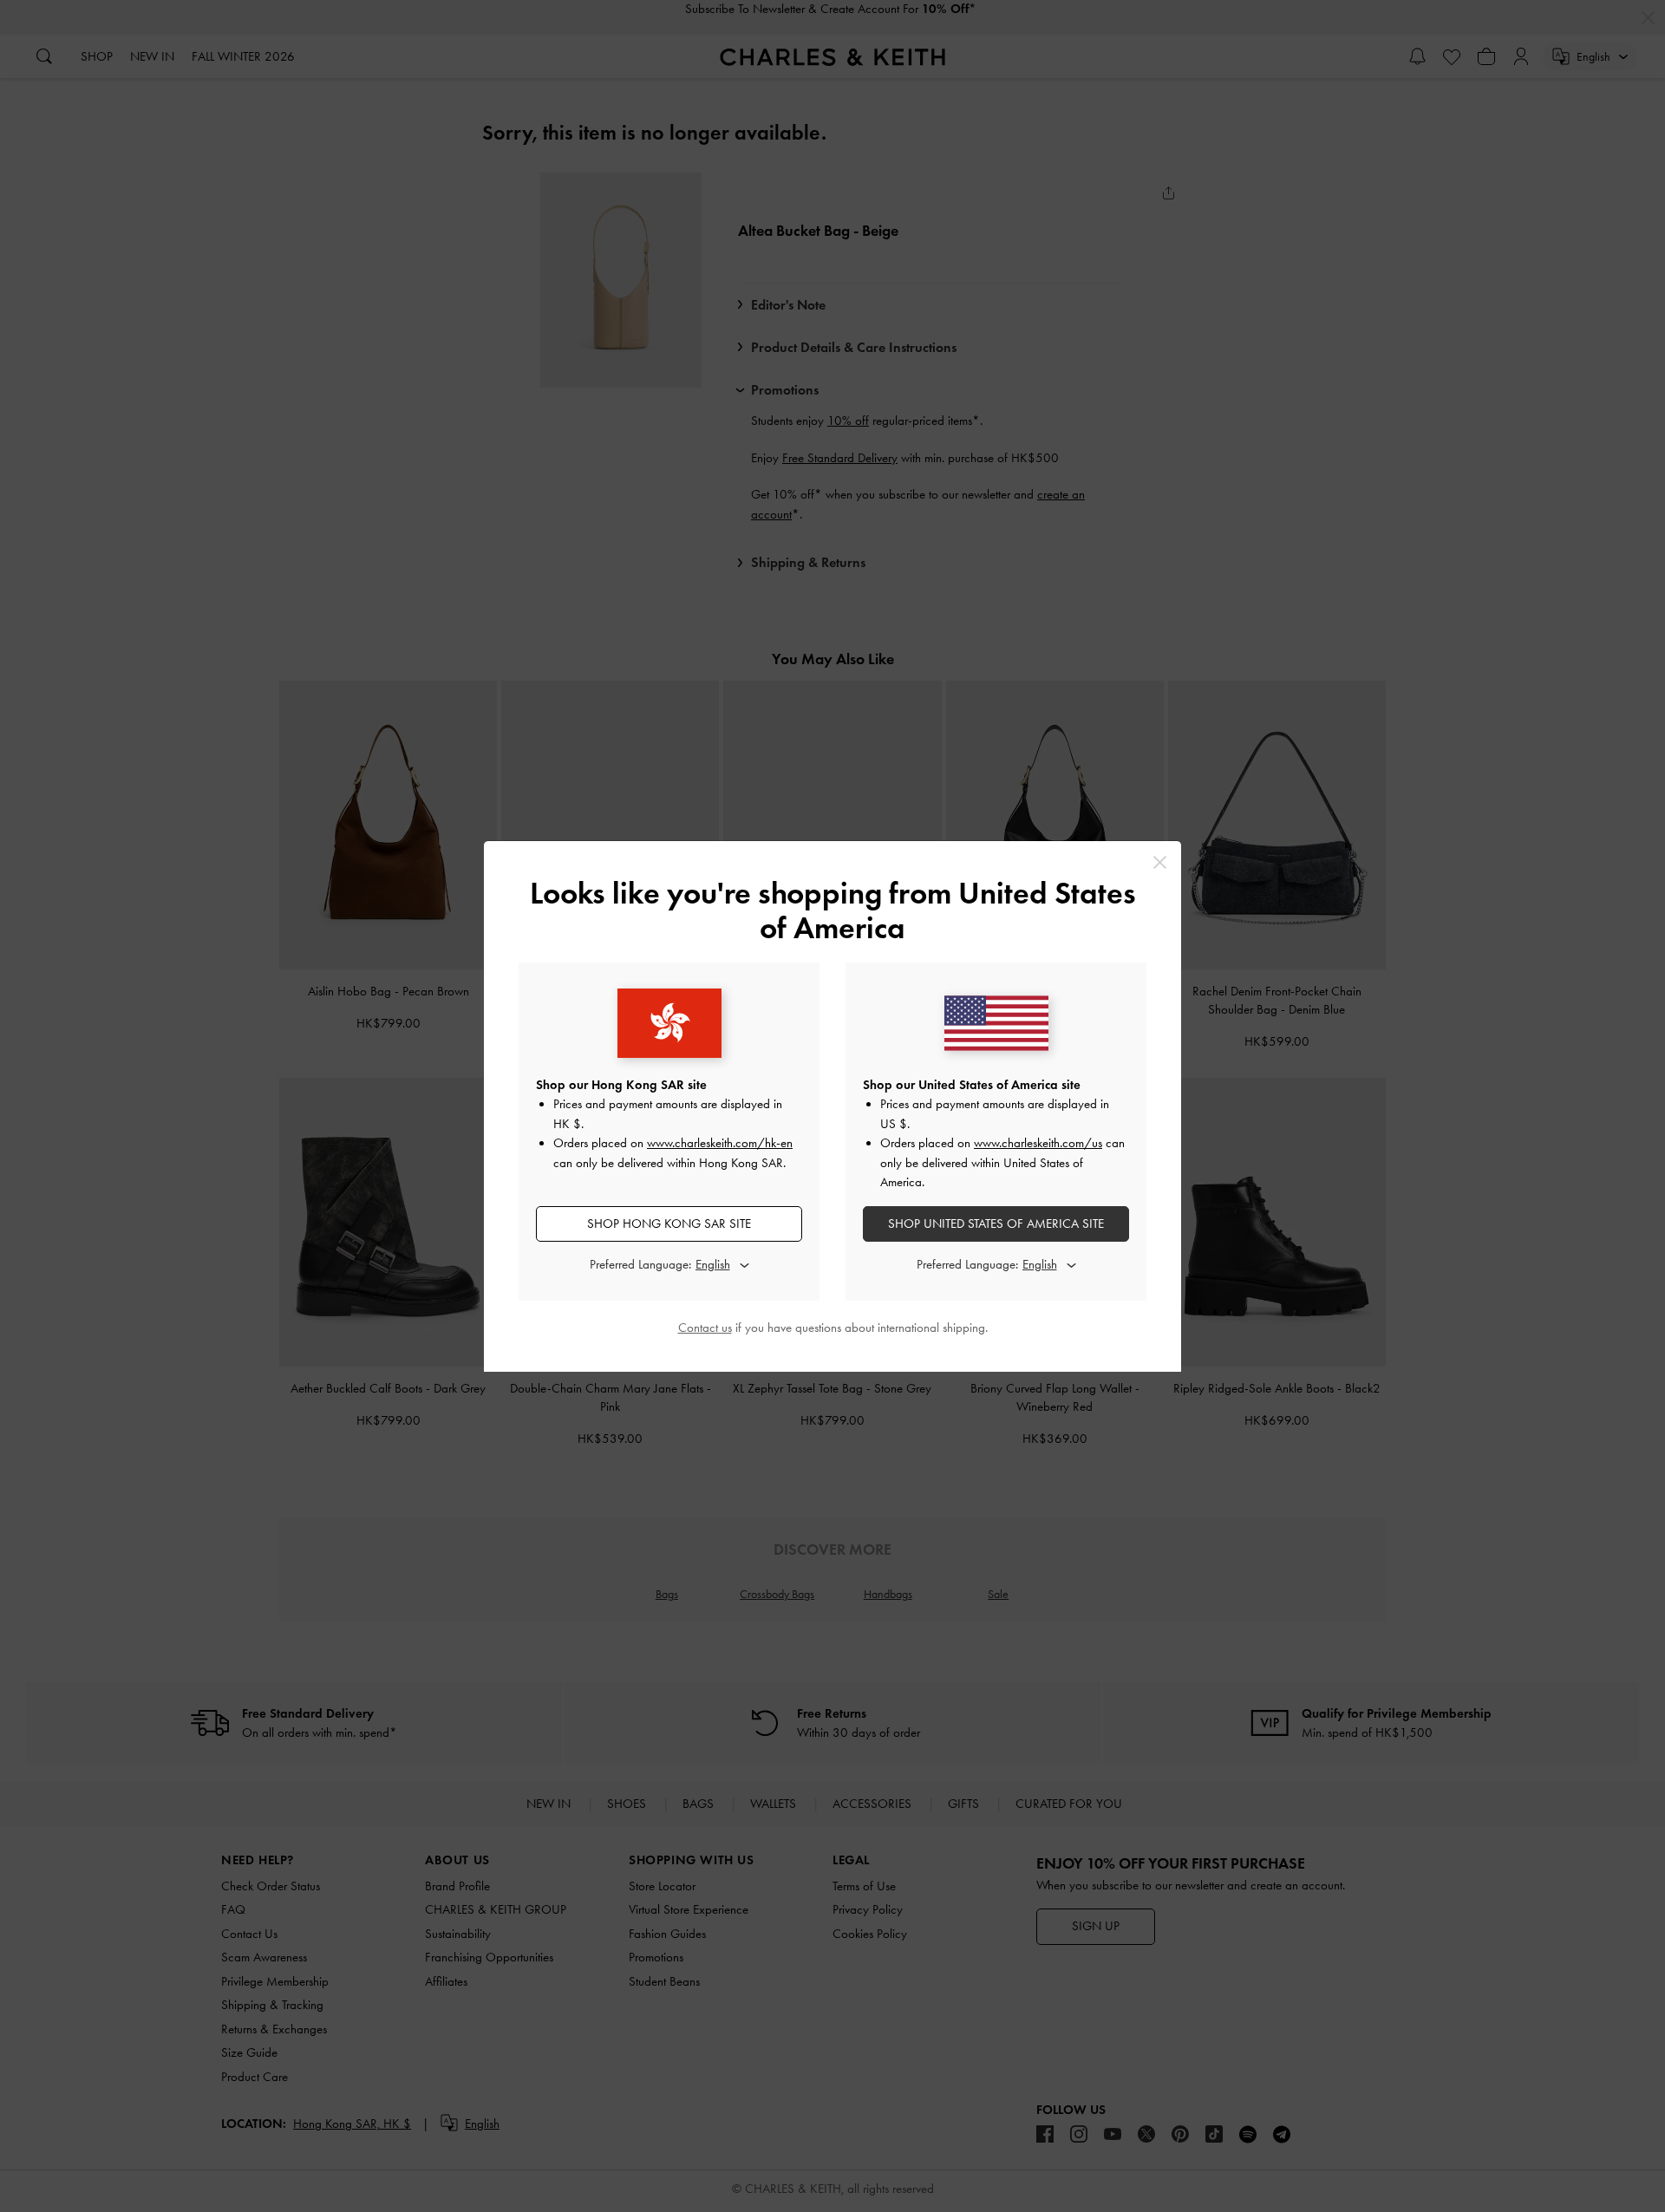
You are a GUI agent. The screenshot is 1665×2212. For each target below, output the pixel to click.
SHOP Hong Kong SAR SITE (669, 1223)
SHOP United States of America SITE (996, 1223)
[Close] (1160, 862)
